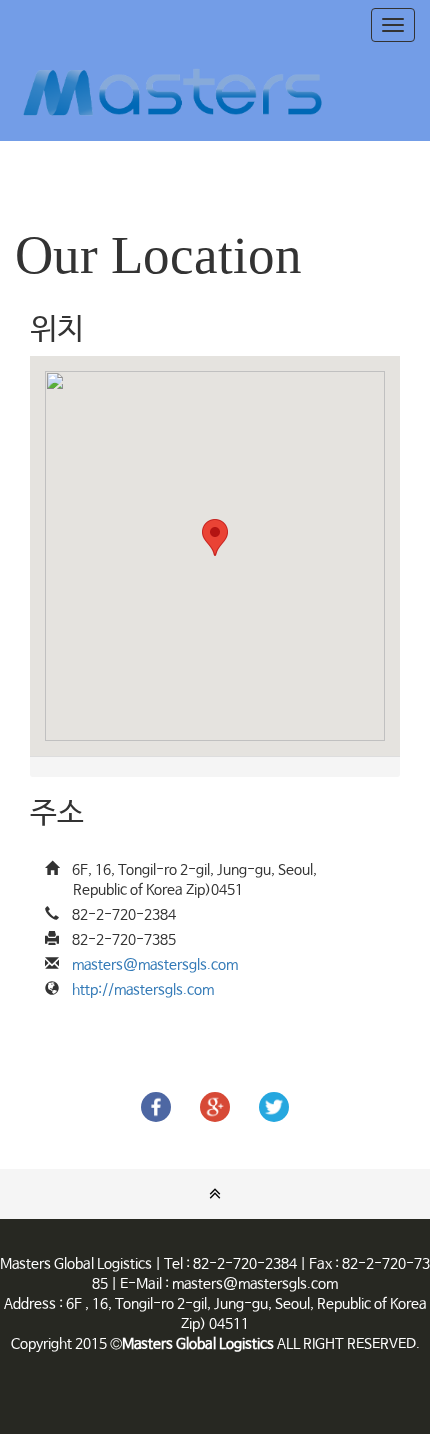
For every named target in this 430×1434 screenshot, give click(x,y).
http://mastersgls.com (143, 990)
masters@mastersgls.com (155, 965)
